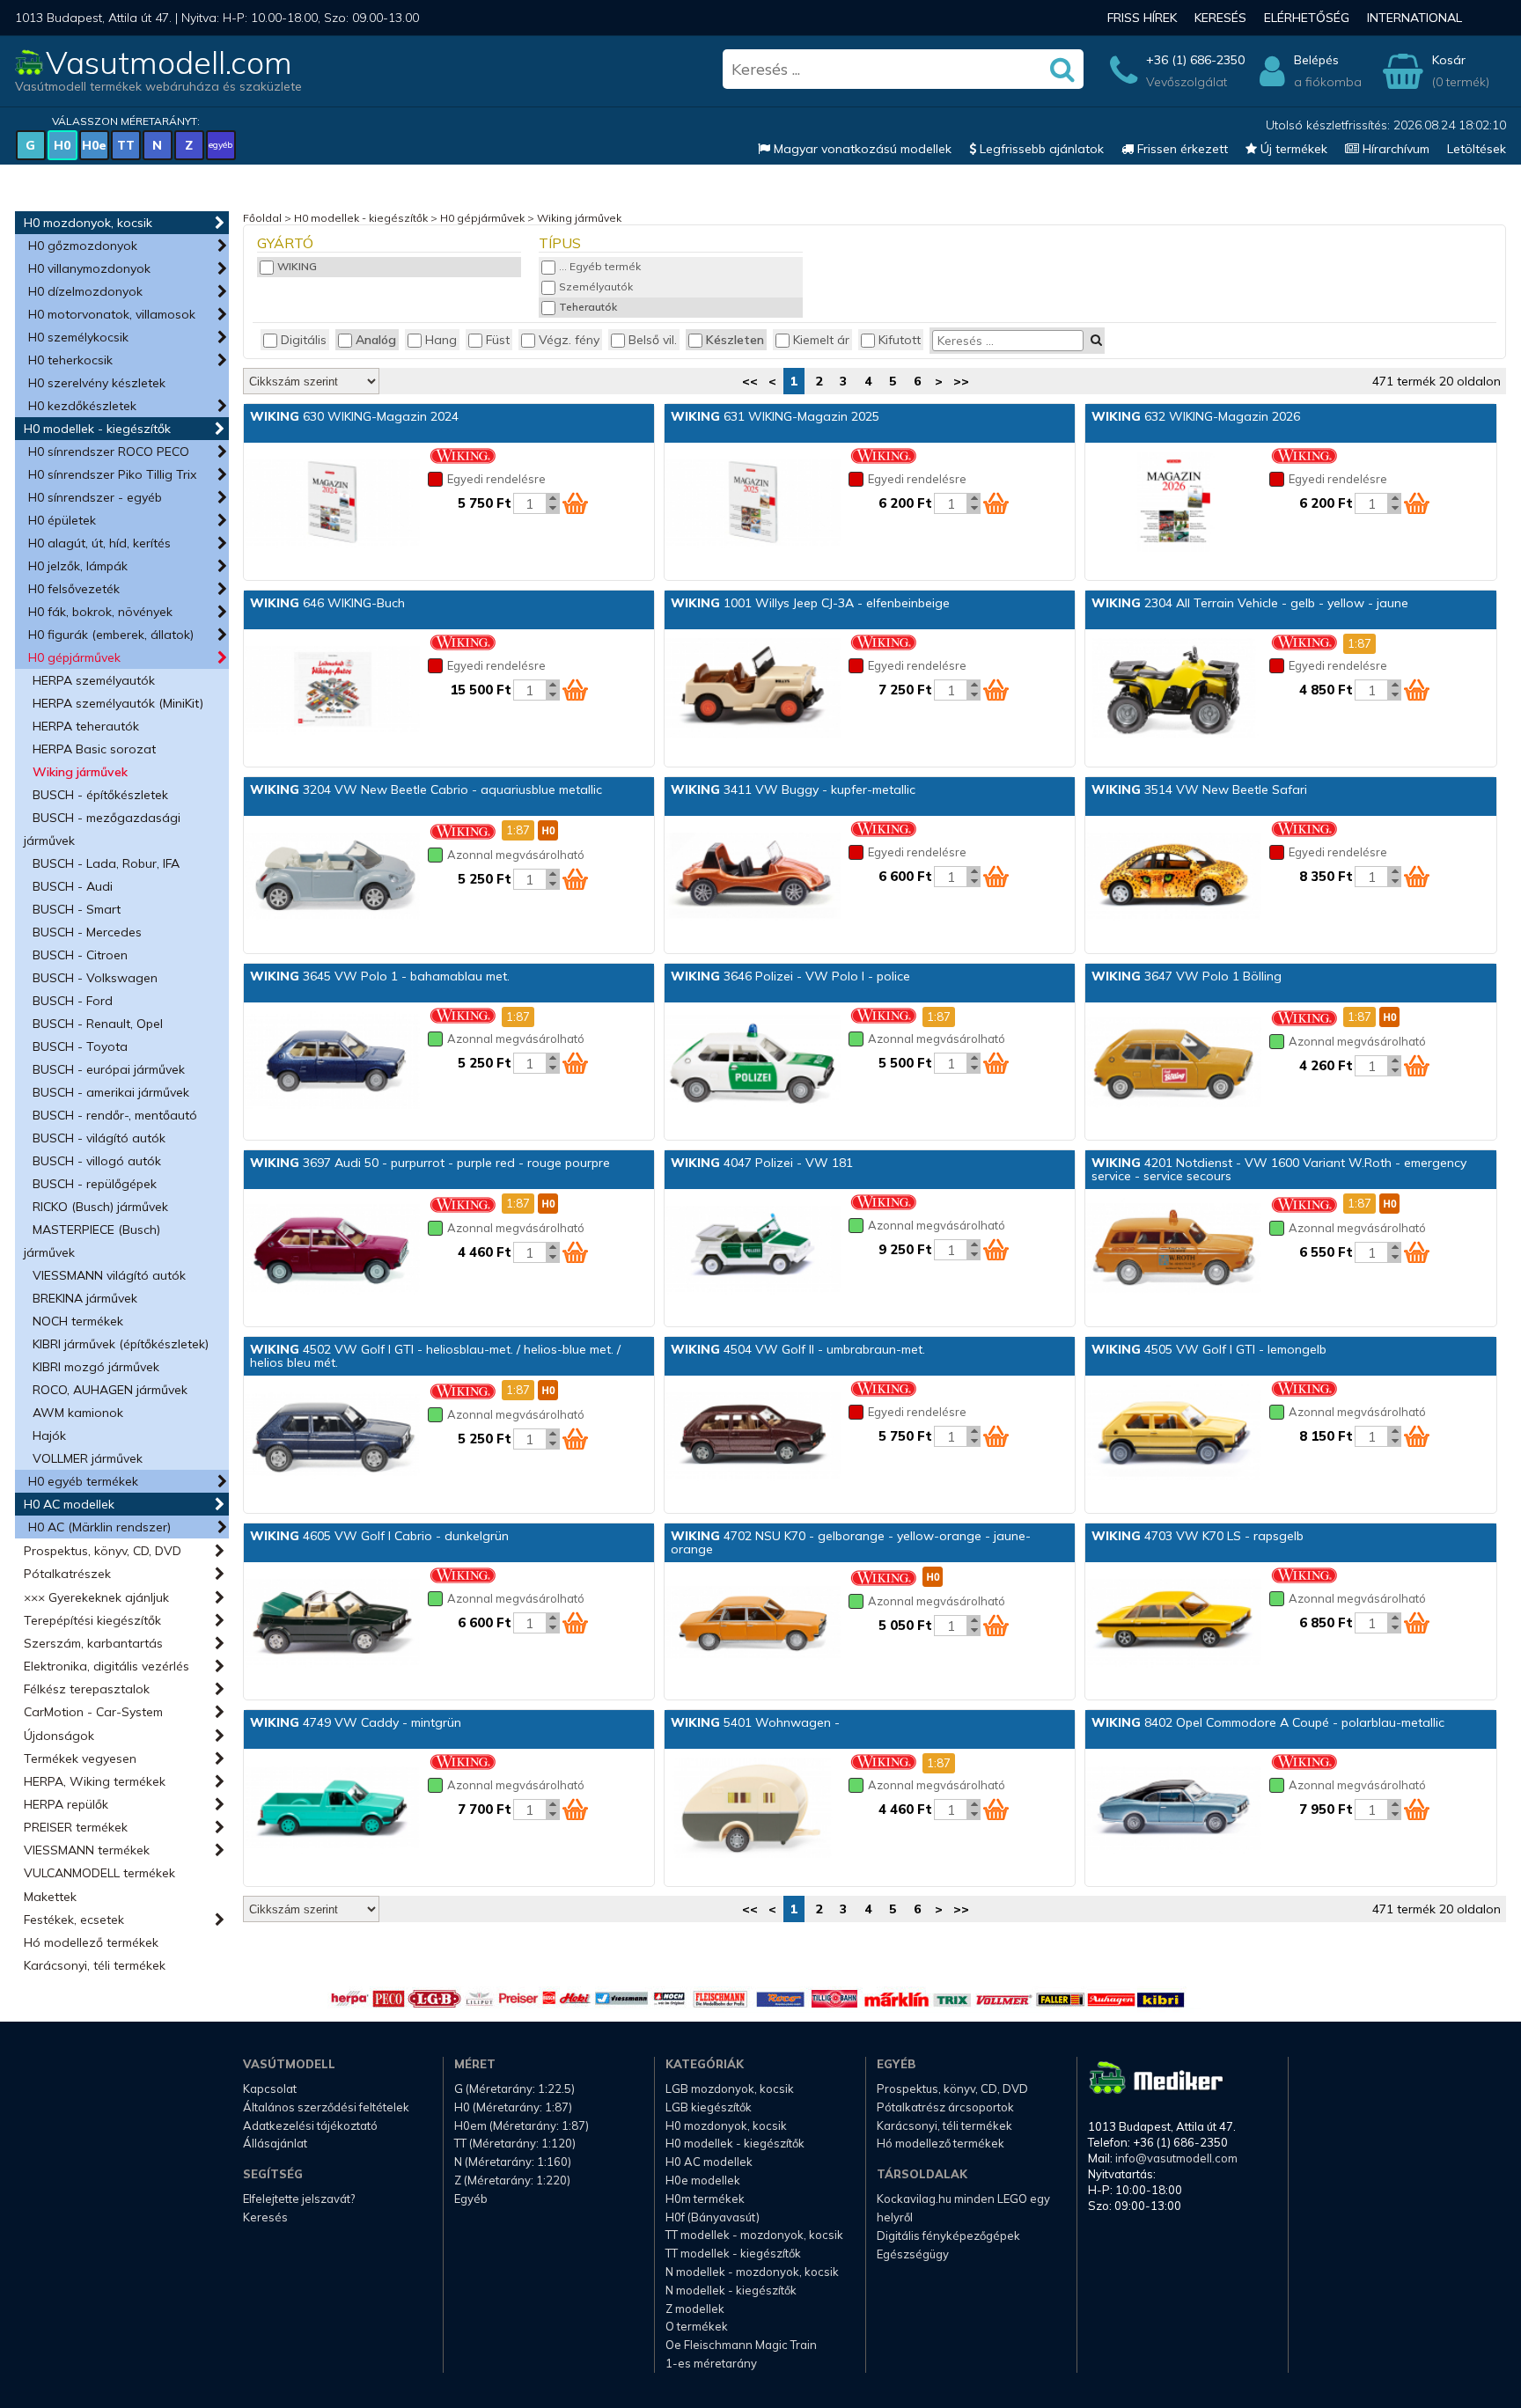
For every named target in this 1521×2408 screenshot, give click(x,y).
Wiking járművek (80, 772)
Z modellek (695, 2309)
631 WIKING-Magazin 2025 (775, 416)
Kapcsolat (270, 2089)
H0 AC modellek (69, 1504)
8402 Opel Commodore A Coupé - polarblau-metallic (1268, 1722)
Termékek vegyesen (80, 1758)
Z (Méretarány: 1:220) (512, 2180)
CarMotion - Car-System (93, 1712)
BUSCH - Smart (77, 909)
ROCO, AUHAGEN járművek (110, 1390)
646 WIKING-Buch (327, 603)
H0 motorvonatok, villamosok (112, 314)
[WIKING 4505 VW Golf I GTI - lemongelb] (1173, 1436)
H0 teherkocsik (70, 360)
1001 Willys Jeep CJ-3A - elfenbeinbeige (810, 603)
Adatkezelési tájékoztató (310, 2125)
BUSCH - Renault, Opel (98, 1024)
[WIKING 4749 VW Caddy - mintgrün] (332, 1810)
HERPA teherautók (86, 726)
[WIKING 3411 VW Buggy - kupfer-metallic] (753, 877)
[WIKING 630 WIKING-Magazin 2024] (332, 503)
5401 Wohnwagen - (755, 1722)
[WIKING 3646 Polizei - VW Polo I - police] (753, 1063)
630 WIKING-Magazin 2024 (354, 416)
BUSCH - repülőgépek (95, 1184)
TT (126, 145)
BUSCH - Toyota (80, 1046)
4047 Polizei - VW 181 (762, 1163)
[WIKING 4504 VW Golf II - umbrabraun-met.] (753, 1436)
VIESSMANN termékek (87, 1850)
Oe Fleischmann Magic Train (741, 2345)
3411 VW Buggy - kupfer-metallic (793, 789)
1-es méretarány (711, 2363)
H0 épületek (62, 520)
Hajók (49, 1435)
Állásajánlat (275, 2143)
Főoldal (262, 218)
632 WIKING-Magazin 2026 (1196, 416)
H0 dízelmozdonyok (85, 291)
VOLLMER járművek (88, 1458)
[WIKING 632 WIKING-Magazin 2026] (1173, 503)
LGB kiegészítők (709, 2107)
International (1414, 18)
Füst (498, 340)
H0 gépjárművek (74, 657)
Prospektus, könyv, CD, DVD (103, 1551)
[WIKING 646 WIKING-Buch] (332, 690)
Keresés (1220, 18)
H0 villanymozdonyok (89, 268)
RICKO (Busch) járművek (100, 1207)
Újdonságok (59, 1736)
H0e (94, 145)
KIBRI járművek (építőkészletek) (121, 1344)
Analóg (376, 340)
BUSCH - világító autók (99, 1138)
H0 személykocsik (78, 337)
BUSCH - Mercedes (87, 932)
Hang (441, 340)
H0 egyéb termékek (83, 1481)
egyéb (220, 145)
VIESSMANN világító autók (109, 1275)
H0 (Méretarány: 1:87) (513, 2107)
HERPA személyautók (94, 680)
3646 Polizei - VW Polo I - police (790, 976)
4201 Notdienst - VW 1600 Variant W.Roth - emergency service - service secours (1279, 1169)
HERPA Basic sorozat (94, 749)
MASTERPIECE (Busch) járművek (92, 1241)
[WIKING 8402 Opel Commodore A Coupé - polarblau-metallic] (1173, 1810)
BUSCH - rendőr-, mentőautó (115, 1115)
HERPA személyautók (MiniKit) (118, 703)
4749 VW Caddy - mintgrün (356, 1722)
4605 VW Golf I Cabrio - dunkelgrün (379, 1536)
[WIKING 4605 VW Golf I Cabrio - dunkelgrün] (332, 1623)
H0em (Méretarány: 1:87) (522, 2125)
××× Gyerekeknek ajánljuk (96, 1597)
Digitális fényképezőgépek (948, 2235)
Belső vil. (653, 340)
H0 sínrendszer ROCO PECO (109, 451)
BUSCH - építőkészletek (100, 795)
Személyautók (596, 286)
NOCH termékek (78, 1321)
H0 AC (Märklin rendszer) (99, 1527)
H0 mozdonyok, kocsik (88, 223)
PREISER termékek (76, 1827)
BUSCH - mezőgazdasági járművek (102, 829)
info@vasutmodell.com (1176, 2158)
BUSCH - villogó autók (97, 1161)
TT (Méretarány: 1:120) (515, 2143)
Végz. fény (569, 340)
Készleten (735, 340)
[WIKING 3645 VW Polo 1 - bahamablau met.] (332, 1063)
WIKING (297, 266)
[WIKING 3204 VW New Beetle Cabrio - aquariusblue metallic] (332, 877)
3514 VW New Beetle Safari (1199, 789)
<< (750, 381)
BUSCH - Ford (73, 1001)
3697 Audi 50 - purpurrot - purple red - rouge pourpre (430, 1163)
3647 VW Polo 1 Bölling (1187, 976)
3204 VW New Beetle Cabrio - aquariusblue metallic (426, 789)
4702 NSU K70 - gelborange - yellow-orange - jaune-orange (851, 1542)
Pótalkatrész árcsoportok (945, 2107)
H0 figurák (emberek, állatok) (111, 635)
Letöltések (1477, 149)
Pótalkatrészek (67, 1574)
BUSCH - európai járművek (109, 1069)
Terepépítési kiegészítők (92, 1620)
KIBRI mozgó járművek (96, 1367)
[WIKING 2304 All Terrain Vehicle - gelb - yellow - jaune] (1173, 690)
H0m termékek (705, 2199)
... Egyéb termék (600, 266)
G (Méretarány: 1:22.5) (514, 2089)
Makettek (50, 1897)
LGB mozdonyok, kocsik (730, 2089)
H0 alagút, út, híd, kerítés (99, 543)
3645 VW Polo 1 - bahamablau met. (380, 976)
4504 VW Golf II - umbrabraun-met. (798, 1349)
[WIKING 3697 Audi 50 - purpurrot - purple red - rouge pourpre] (332, 1250)
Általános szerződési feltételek (326, 2107)
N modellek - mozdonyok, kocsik (752, 2272)
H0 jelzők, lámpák (78, 566)
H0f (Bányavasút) (713, 2217)
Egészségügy (913, 2254)
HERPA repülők (66, 1804)
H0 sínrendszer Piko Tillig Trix (112, 474)
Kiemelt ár (821, 340)
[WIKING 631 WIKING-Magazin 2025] (753, 503)
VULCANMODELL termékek (99, 1873)
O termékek (697, 2326)
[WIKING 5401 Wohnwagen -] (753, 1810)
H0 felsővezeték (74, 589)
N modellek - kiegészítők (731, 2290)
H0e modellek (703, 2180)
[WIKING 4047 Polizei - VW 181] (753, 1250)
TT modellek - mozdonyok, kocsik (754, 2235)
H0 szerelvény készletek (97, 383)
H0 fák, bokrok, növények (100, 612)
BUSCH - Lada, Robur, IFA (106, 863)
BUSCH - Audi (73, 886)
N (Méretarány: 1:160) (513, 2162)
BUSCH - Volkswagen (95, 978)
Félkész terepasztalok (87, 1689)
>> (961, 381)
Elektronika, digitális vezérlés (107, 1666)
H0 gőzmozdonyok (83, 246)
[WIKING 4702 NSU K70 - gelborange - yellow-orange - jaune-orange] (753, 1623)
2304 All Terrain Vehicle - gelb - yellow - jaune (1250, 603)
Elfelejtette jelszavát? (299, 2199)
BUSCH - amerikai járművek (111, 1092)
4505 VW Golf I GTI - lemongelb (1209, 1349)
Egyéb (471, 2199)
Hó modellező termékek (91, 1942)
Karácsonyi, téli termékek (95, 1965)
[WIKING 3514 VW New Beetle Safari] (1173, 877)
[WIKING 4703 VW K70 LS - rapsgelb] (1173, 1623)
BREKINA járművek (85, 1298)
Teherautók (588, 307)
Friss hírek (1142, 18)
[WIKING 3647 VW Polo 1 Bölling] (1173, 1063)
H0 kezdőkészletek (82, 406)
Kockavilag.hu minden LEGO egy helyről (963, 2208)
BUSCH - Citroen (80, 955)
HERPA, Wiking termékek (95, 1781)
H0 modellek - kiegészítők (97, 429)
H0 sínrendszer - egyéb (95, 497)
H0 (62, 145)
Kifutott (900, 340)
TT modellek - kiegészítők (733, 2253)
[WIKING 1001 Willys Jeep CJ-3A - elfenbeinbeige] (753, 690)
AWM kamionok (78, 1413)
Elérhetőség (1307, 18)
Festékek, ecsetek (74, 1920)
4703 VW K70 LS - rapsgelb (1198, 1536)
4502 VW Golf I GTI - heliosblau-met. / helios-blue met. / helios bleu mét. (435, 1356)
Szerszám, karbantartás (93, 1643)
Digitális (304, 340)
